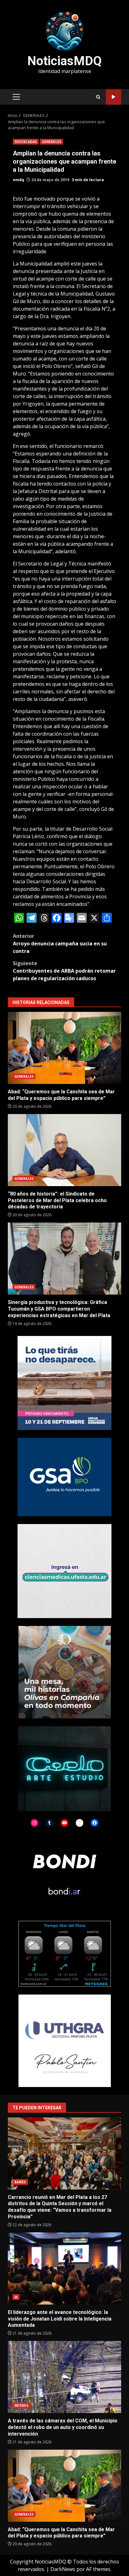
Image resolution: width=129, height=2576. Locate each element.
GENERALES (52, 142)
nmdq (18, 180)
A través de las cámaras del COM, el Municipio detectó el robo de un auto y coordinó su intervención (64, 2377)
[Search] (98, 97)
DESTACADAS (26, 142)
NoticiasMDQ (64, 61)
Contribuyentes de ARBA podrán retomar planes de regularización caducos (64, 971)
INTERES (21, 2405)
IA (16, 2297)
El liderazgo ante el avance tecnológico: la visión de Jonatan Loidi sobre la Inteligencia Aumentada (64, 2268)
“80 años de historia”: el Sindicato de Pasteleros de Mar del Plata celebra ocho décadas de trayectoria (64, 1150)
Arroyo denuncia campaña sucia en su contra (60, 944)
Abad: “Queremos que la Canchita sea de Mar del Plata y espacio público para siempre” (64, 1048)
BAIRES (20, 2182)
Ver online (114, 97)
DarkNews (63, 2569)
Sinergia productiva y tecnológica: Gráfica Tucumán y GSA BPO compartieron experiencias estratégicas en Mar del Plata (64, 1259)
